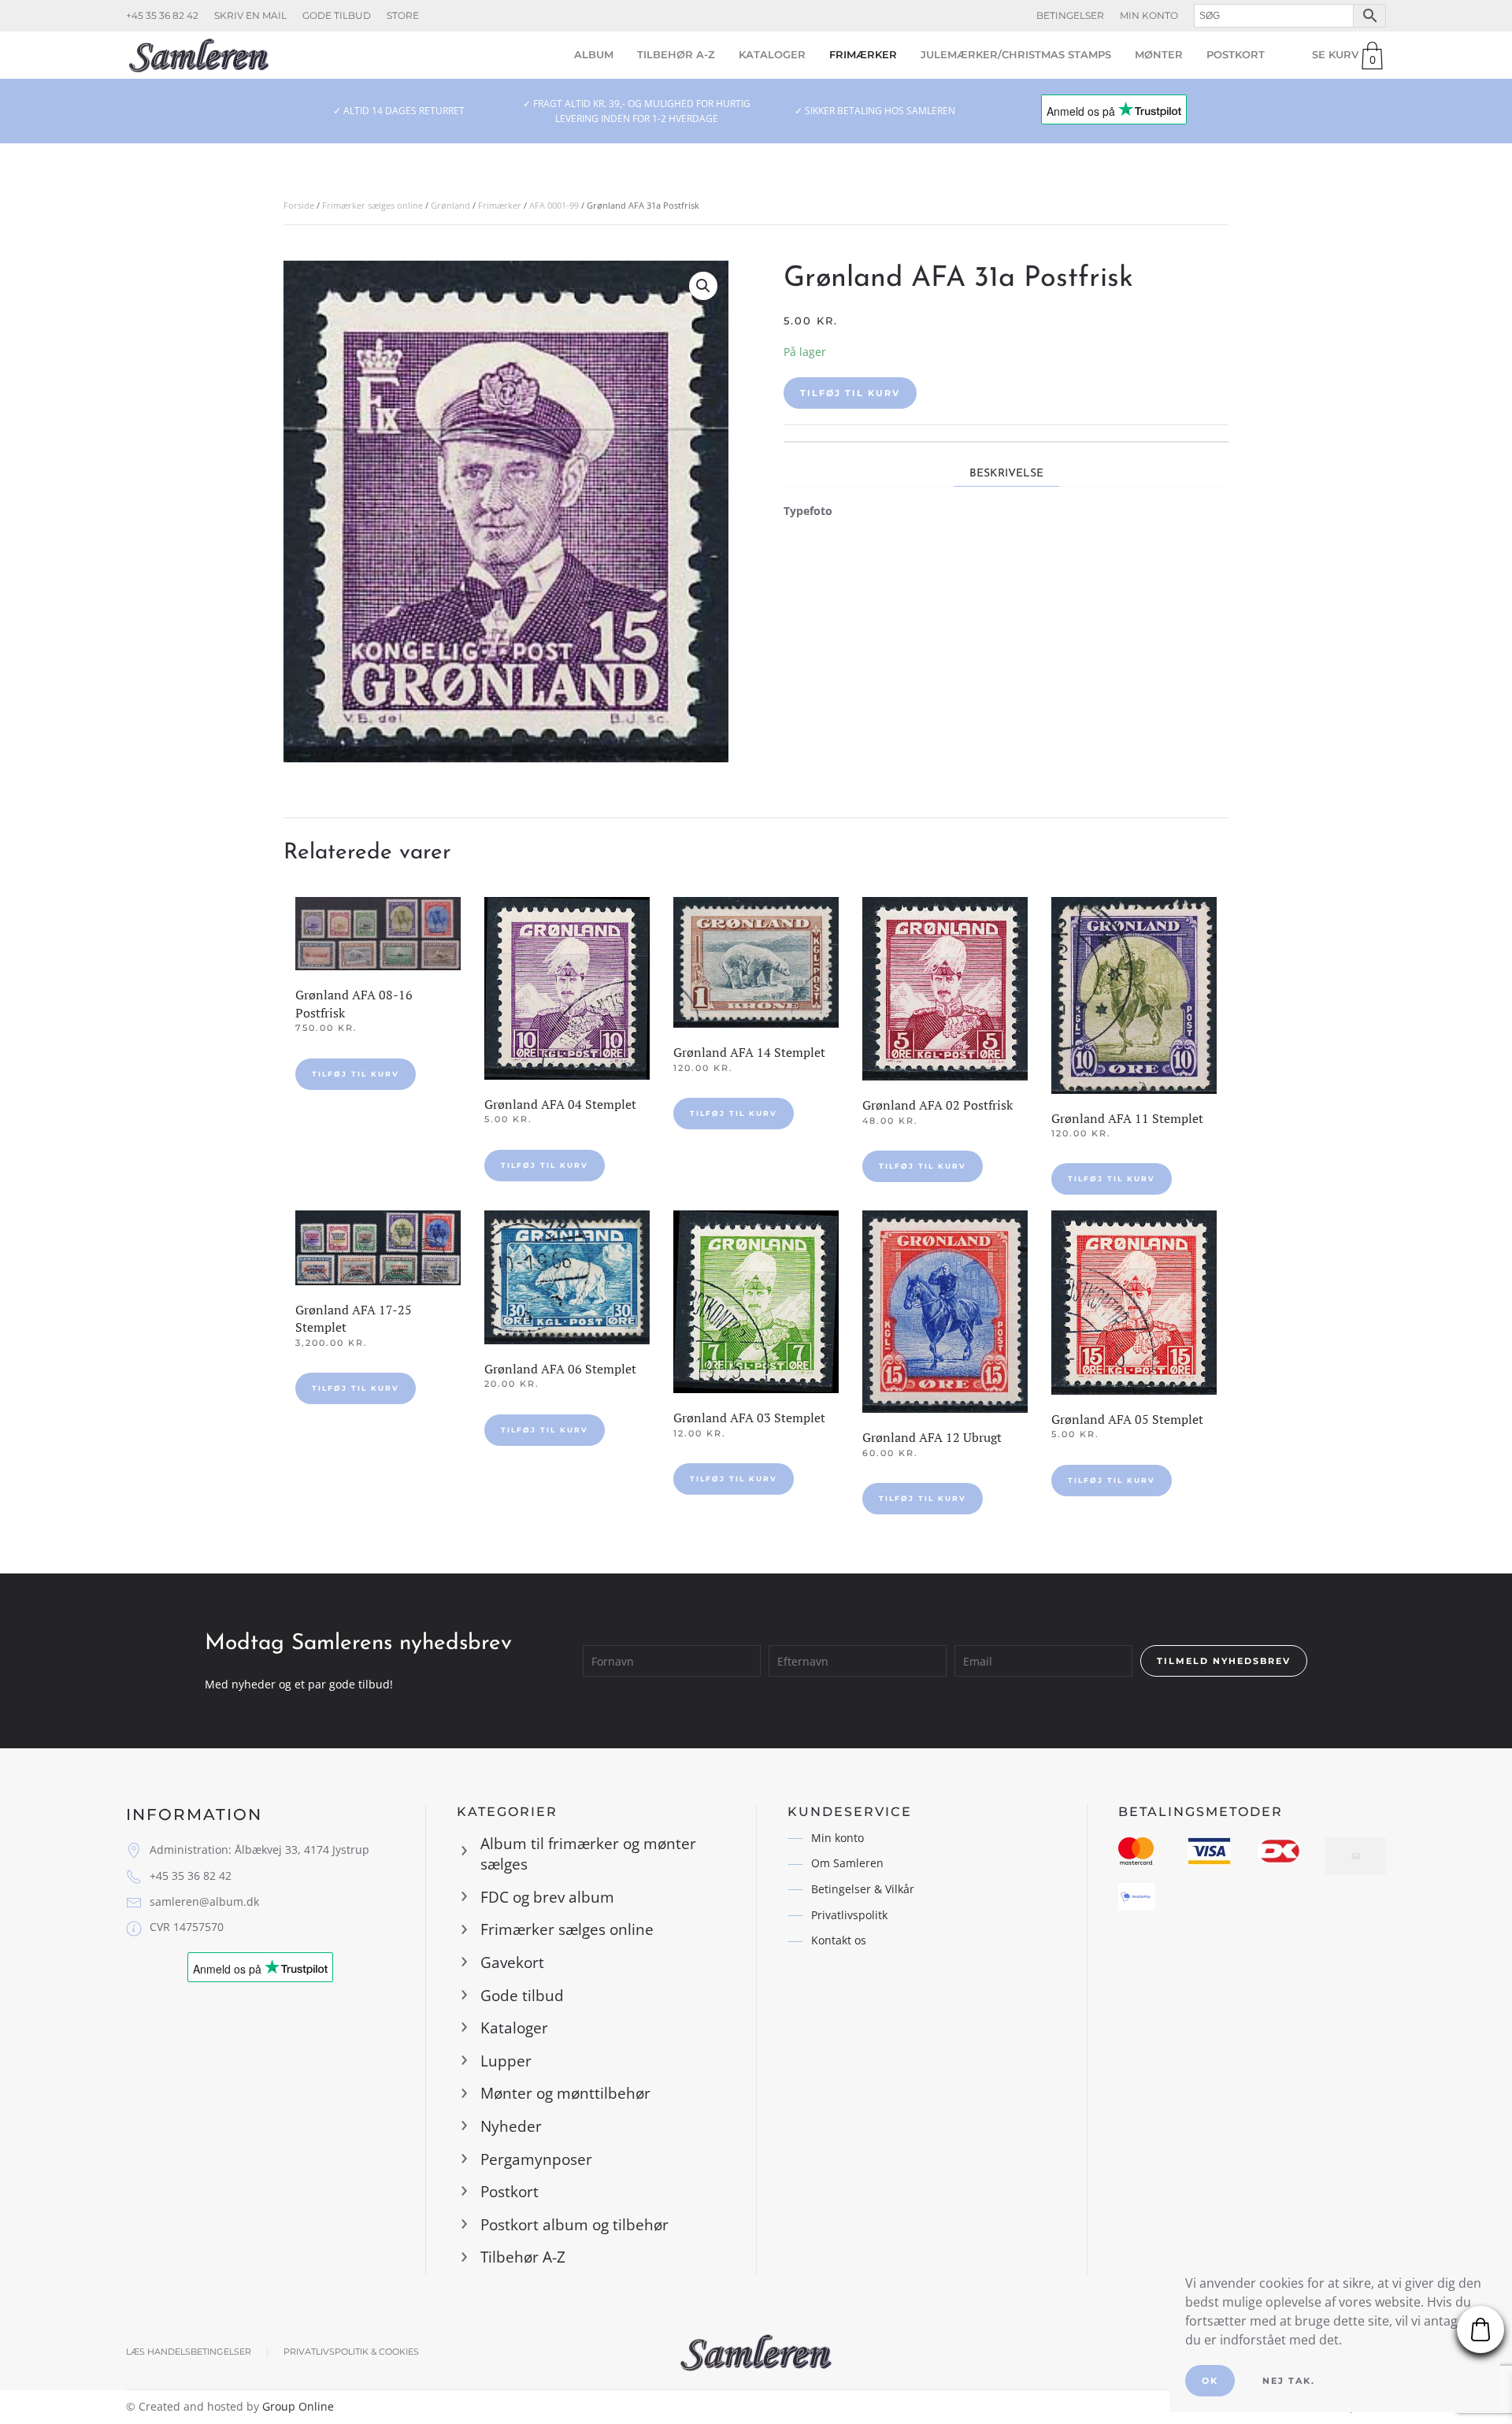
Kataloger (772, 54)
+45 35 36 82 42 (162, 15)
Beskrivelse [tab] (1006, 474)
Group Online (298, 2406)
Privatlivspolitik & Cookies (351, 2352)
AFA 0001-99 (554, 205)
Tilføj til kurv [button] (356, 1074)
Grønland (450, 205)
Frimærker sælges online (372, 205)
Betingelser (1070, 15)
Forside (299, 205)
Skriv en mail (250, 15)
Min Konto (1149, 15)
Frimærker (863, 54)
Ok (1210, 2381)
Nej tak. (1289, 2381)
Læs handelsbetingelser (189, 2352)
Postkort (1236, 54)
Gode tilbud (337, 15)
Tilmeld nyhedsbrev (1224, 1661)
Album (594, 54)
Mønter (1159, 54)
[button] (703, 286)
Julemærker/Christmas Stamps (1016, 54)
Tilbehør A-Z (676, 54)
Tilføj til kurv (850, 393)
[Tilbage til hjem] (199, 55)
